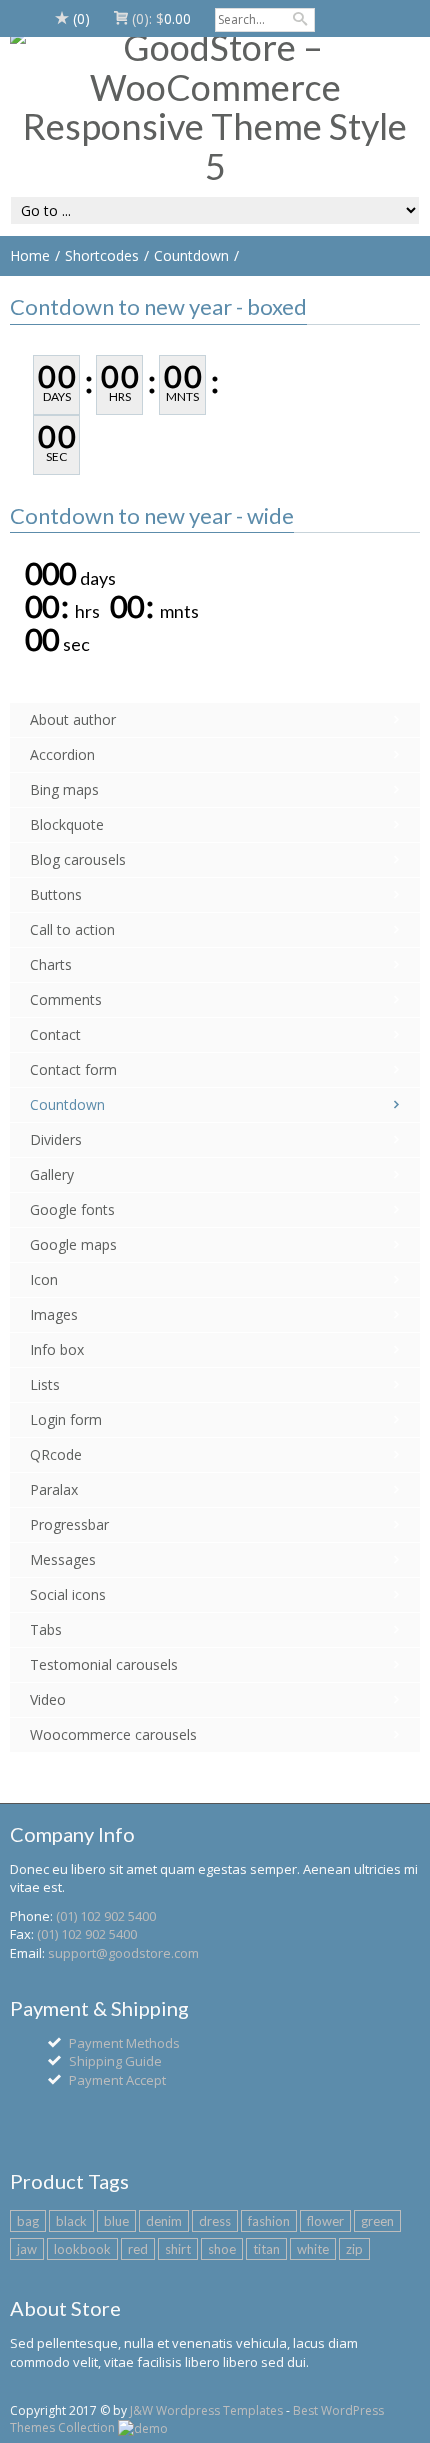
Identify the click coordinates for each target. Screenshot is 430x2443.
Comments (66, 999)
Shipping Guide (115, 2061)
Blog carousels (78, 859)
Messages (63, 1559)
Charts (51, 964)
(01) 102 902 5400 (106, 1916)
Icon (44, 1279)
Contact (55, 1034)
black (71, 2221)
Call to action (72, 929)
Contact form (73, 1069)
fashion (269, 2221)
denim (164, 2221)
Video (48, 1699)
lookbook (82, 2249)
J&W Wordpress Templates (206, 2410)
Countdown (191, 255)
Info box (57, 1349)
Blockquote (67, 824)
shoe (222, 2249)
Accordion (62, 754)
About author (73, 719)
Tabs (46, 1629)
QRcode (56, 1454)
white (313, 2249)
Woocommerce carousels (113, 1734)
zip (354, 2249)
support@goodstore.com (123, 1953)
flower (325, 2221)
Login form (66, 1419)
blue (116, 2221)
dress (215, 2221)
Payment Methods (124, 2043)
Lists (45, 1384)
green (377, 2221)
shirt (178, 2249)
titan (266, 2249)
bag (28, 2221)
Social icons (68, 1594)
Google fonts (72, 1209)
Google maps (73, 1244)
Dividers (56, 1139)
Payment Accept (117, 2080)
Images (54, 1314)
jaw (27, 2249)
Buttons (56, 894)
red (138, 2249)
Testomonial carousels (104, 1664)
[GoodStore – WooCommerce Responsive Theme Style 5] (215, 107)
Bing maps (64, 789)
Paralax (54, 1489)
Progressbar (69, 1524)
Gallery (52, 1174)
